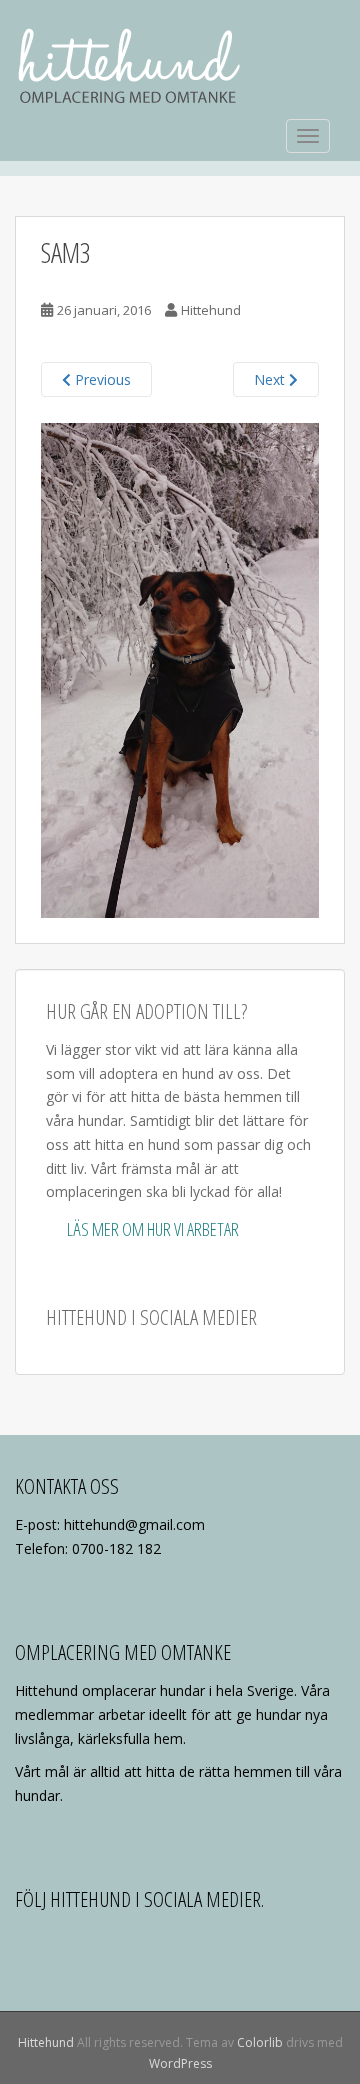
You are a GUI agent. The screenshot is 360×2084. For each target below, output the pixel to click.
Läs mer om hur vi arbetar (153, 1229)
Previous (101, 379)
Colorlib (260, 2042)
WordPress (180, 2063)
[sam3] (180, 668)
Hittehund (211, 310)
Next (271, 379)
